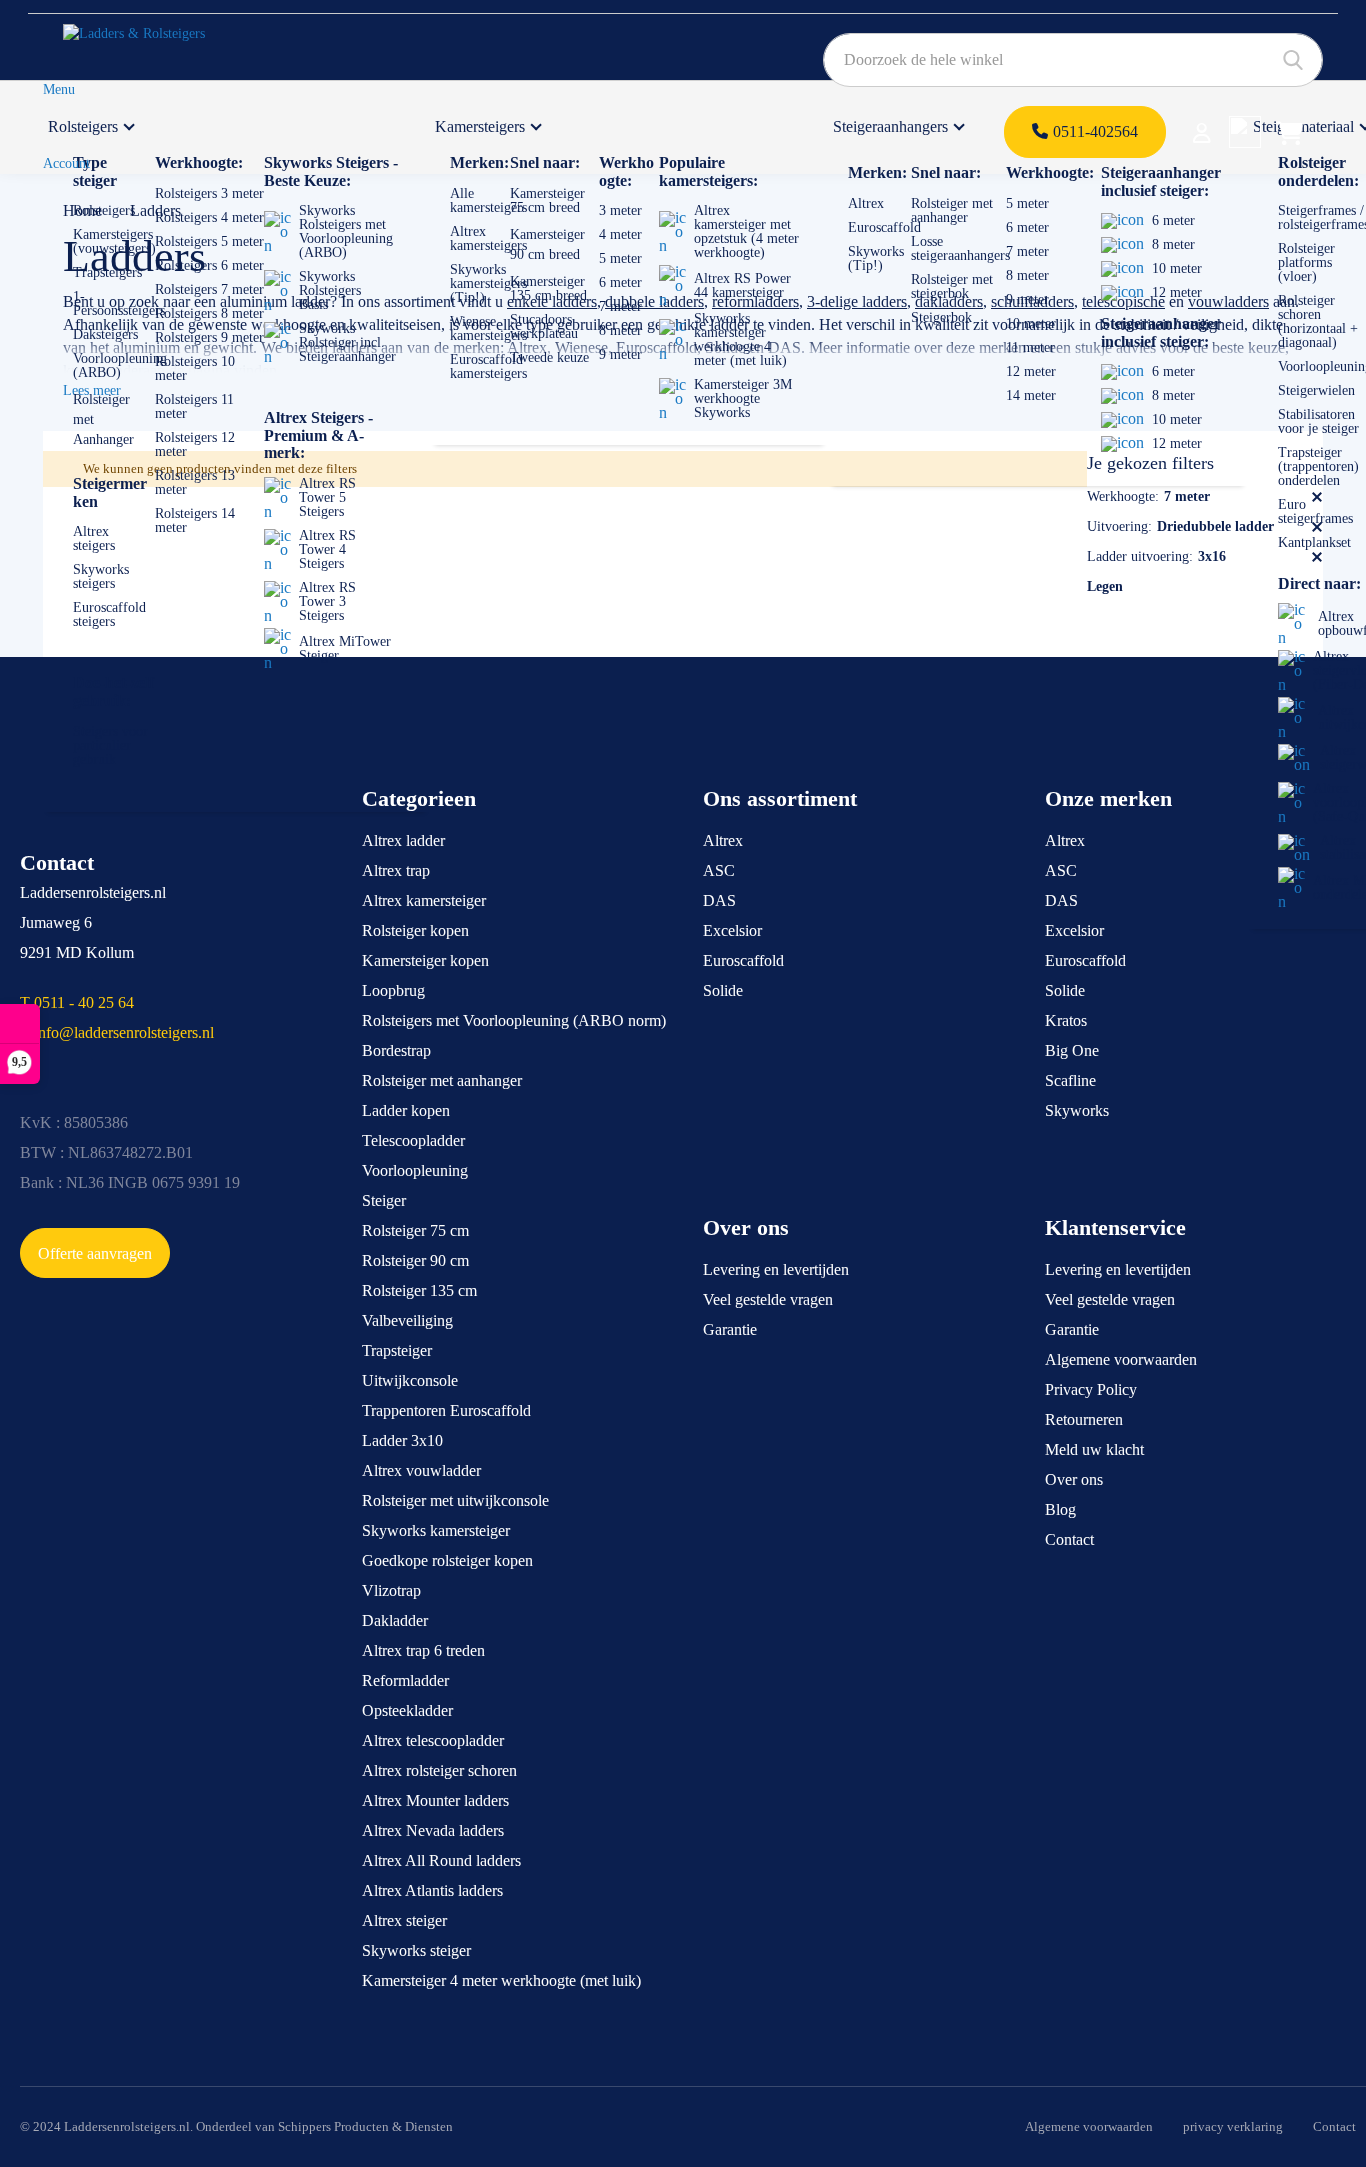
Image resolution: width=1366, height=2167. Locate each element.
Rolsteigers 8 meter (209, 313)
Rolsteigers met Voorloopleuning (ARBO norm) (514, 1020)
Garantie (730, 1329)
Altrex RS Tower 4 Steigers (327, 549)
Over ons (1074, 1479)
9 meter (620, 354)
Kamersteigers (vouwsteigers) (114, 241)
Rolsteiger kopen (415, 930)
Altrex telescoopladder (433, 1740)
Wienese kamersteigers (488, 328)
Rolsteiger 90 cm (415, 1260)
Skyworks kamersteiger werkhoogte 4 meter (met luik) (740, 339)
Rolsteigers (83, 126)
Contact (1069, 1539)
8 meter (620, 330)
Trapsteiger (397, 1350)
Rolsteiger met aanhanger (952, 210)
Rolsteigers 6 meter (209, 265)
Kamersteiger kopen (425, 960)
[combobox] (1073, 60)
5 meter (620, 258)
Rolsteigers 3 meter (209, 193)
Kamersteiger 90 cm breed (547, 244)
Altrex (866, 203)
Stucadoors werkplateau (544, 326)
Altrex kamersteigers (488, 238)
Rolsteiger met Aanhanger (103, 419)
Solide (723, 990)
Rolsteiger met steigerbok (952, 286)
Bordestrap (396, 1050)
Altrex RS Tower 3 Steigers (327, 601)
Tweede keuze (549, 357)
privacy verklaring (1233, 2126)
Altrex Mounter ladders (435, 1800)
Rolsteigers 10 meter (195, 368)
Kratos (1066, 1020)
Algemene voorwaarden (1121, 1359)
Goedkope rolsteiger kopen (447, 1560)
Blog (1060, 1509)
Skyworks (1077, 1110)
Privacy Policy (1091, 1389)
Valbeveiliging (407, 1320)
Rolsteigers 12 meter (195, 444)
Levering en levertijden (776, 1269)
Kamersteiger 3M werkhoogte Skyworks (743, 398)
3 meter (620, 210)
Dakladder (395, 1620)
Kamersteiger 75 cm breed (547, 200)
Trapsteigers (107, 272)
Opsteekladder (407, 1710)
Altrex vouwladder (421, 1470)
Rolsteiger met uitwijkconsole (455, 1500)
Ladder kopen (406, 1110)
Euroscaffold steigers (109, 614)
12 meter (1031, 371)
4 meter (620, 234)
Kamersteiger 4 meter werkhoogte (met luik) (501, 1980)
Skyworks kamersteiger (436, 1530)
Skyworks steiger (416, 1950)
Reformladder (405, 1680)
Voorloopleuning (415, 1170)
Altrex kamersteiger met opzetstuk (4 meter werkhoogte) (746, 231)
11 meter (1030, 347)
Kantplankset (1314, 542)
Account (66, 163)
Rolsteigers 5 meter (209, 241)
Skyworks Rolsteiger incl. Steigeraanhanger (347, 342)
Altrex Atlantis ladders (432, 1890)
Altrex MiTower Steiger (345, 648)
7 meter (620, 306)
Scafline (1070, 1080)
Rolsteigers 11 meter (194, 406)
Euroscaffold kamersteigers (488, 366)
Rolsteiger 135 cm (419, 1290)
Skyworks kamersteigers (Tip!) (488, 283)
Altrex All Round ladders (441, 1860)
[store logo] (157, 41)
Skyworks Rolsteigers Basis (330, 290)
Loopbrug (393, 990)
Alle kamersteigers (488, 200)
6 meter (620, 282)
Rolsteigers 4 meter (209, 217)
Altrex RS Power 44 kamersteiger (742, 285)
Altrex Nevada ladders (433, 1830)
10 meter (1031, 323)
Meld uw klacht (1094, 1449)
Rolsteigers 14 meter (195, 520)
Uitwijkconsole (410, 1380)
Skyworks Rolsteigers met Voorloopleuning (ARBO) (346, 231)
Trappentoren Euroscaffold (446, 1410)
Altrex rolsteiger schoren (439, 1770)
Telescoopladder (413, 1140)
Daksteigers (105, 334)
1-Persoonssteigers (119, 303)
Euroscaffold (884, 227)
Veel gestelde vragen (768, 1299)
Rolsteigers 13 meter (195, 482)
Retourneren (1084, 1419)
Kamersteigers (480, 126)
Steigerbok (941, 317)
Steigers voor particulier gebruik (110, 745)
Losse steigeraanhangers (960, 248)
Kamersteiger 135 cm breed (548, 288)
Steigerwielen (1316, 390)
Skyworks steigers (101, 576)
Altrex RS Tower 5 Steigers (327, 497)
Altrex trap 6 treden (423, 1650)
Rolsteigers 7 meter (209, 289)
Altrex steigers (94, 538)
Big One (1072, 1050)
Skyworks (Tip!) (876, 258)
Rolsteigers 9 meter (209, 337)
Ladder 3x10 (402, 1440)
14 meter (1031, 395)
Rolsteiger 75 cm (415, 1230)
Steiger (384, 1200)
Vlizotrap (391, 1590)
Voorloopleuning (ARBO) (120, 365)
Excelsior (732, 930)
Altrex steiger (404, 1920)
